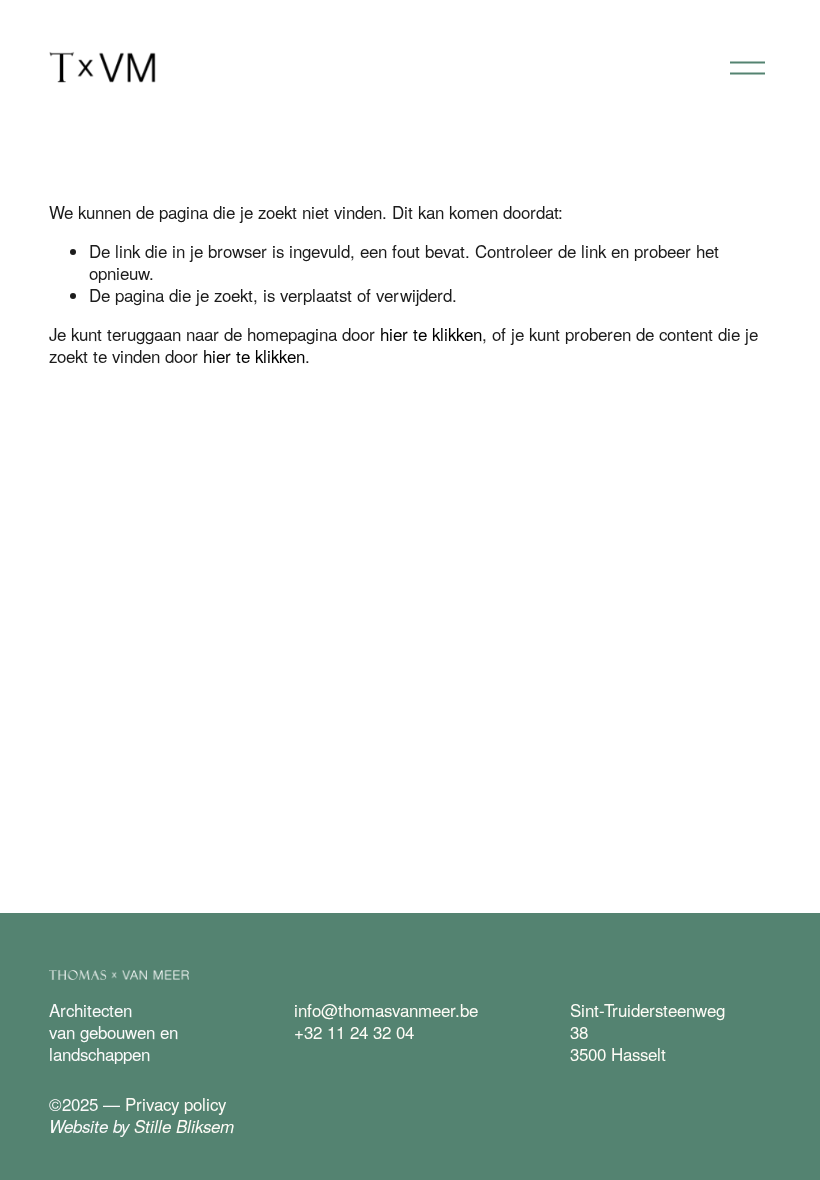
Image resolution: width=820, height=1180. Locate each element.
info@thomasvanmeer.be (386, 1010)
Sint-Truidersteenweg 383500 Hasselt (647, 1032)
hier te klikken (431, 334)
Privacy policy (175, 1104)
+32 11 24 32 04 (354, 1032)
